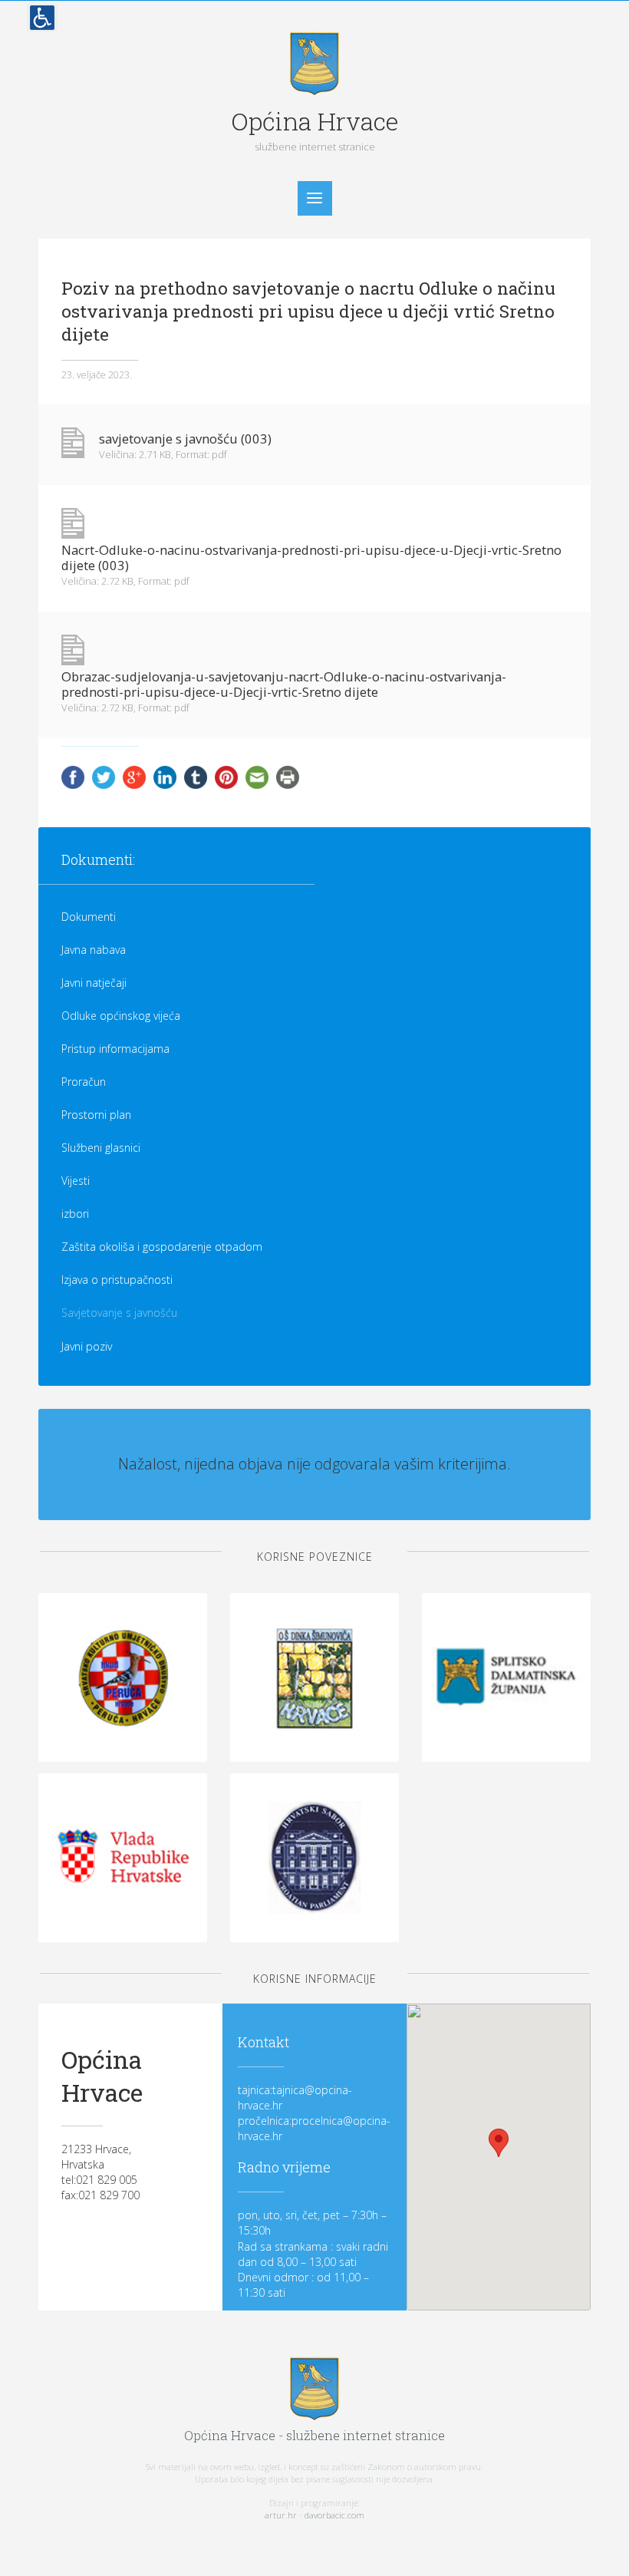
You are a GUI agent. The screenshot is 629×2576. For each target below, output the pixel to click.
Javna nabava (94, 950)
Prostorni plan (96, 1115)
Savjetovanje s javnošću (119, 1313)
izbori (75, 1214)
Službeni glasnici (101, 1148)
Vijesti (76, 1181)
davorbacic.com (334, 2515)
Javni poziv (87, 1346)
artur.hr (281, 2515)
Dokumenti (89, 917)
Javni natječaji (94, 983)
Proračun (84, 1082)
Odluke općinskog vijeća (121, 1016)
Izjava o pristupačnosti (117, 1280)
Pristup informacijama (115, 1049)
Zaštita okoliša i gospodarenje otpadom (162, 1247)
